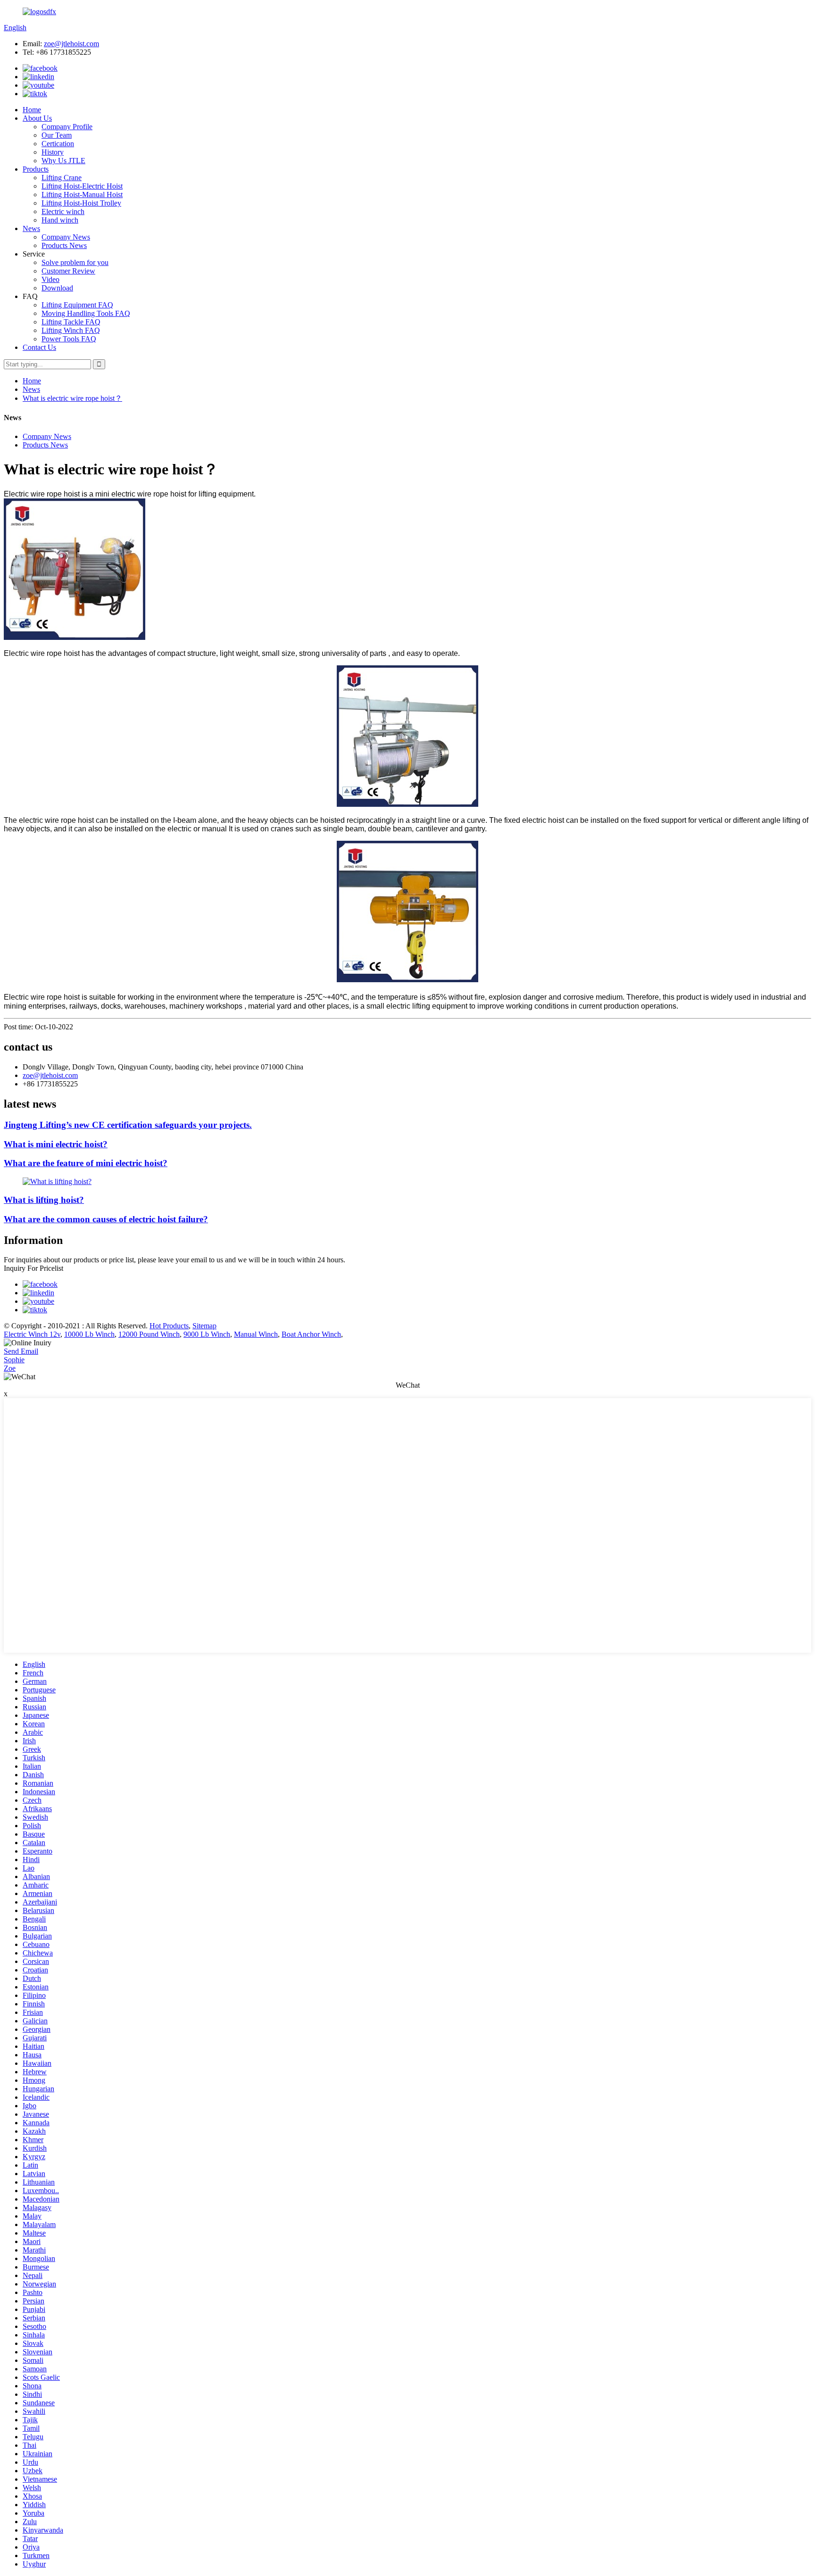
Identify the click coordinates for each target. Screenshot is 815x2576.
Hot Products (169, 1326)
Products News (64, 245)
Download (57, 288)
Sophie (14, 1360)
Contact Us (39, 347)
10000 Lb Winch (89, 1334)
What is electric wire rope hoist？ (72, 398)
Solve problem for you (75, 262)
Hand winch (60, 220)
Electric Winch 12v (32, 1334)
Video (50, 279)
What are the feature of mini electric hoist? (86, 1163)
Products (36, 169)
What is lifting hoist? (44, 1200)
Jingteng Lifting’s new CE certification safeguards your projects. (128, 1125)
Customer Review (68, 271)
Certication (58, 144)
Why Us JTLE (63, 161)
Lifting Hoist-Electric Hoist (82, 186)
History (53, 152)
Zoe (10, 1368)
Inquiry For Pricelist (33, 1268)
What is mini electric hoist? (56, 1144)
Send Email (21, 1351)
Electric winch (63, 211)
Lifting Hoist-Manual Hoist (82, 195)
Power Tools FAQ (69, 339)
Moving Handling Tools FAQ (86, 313)
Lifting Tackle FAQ (71, 322)
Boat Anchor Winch (311, 1334)
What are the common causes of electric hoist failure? (106, 1219)
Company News (66, 237)
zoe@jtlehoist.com (71, 44)
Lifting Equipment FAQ (77, 305)
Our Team (57, 135)
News (31, 228)
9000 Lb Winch (207, 1334)
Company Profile (67, 127)
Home (32, 110)
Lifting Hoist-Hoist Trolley (81, 203)
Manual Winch (256, 1334)
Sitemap (204, 1326)
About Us (37, 118)
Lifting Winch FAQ (71, 330)
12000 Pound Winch (149, 1334)
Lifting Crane (62, 178)
